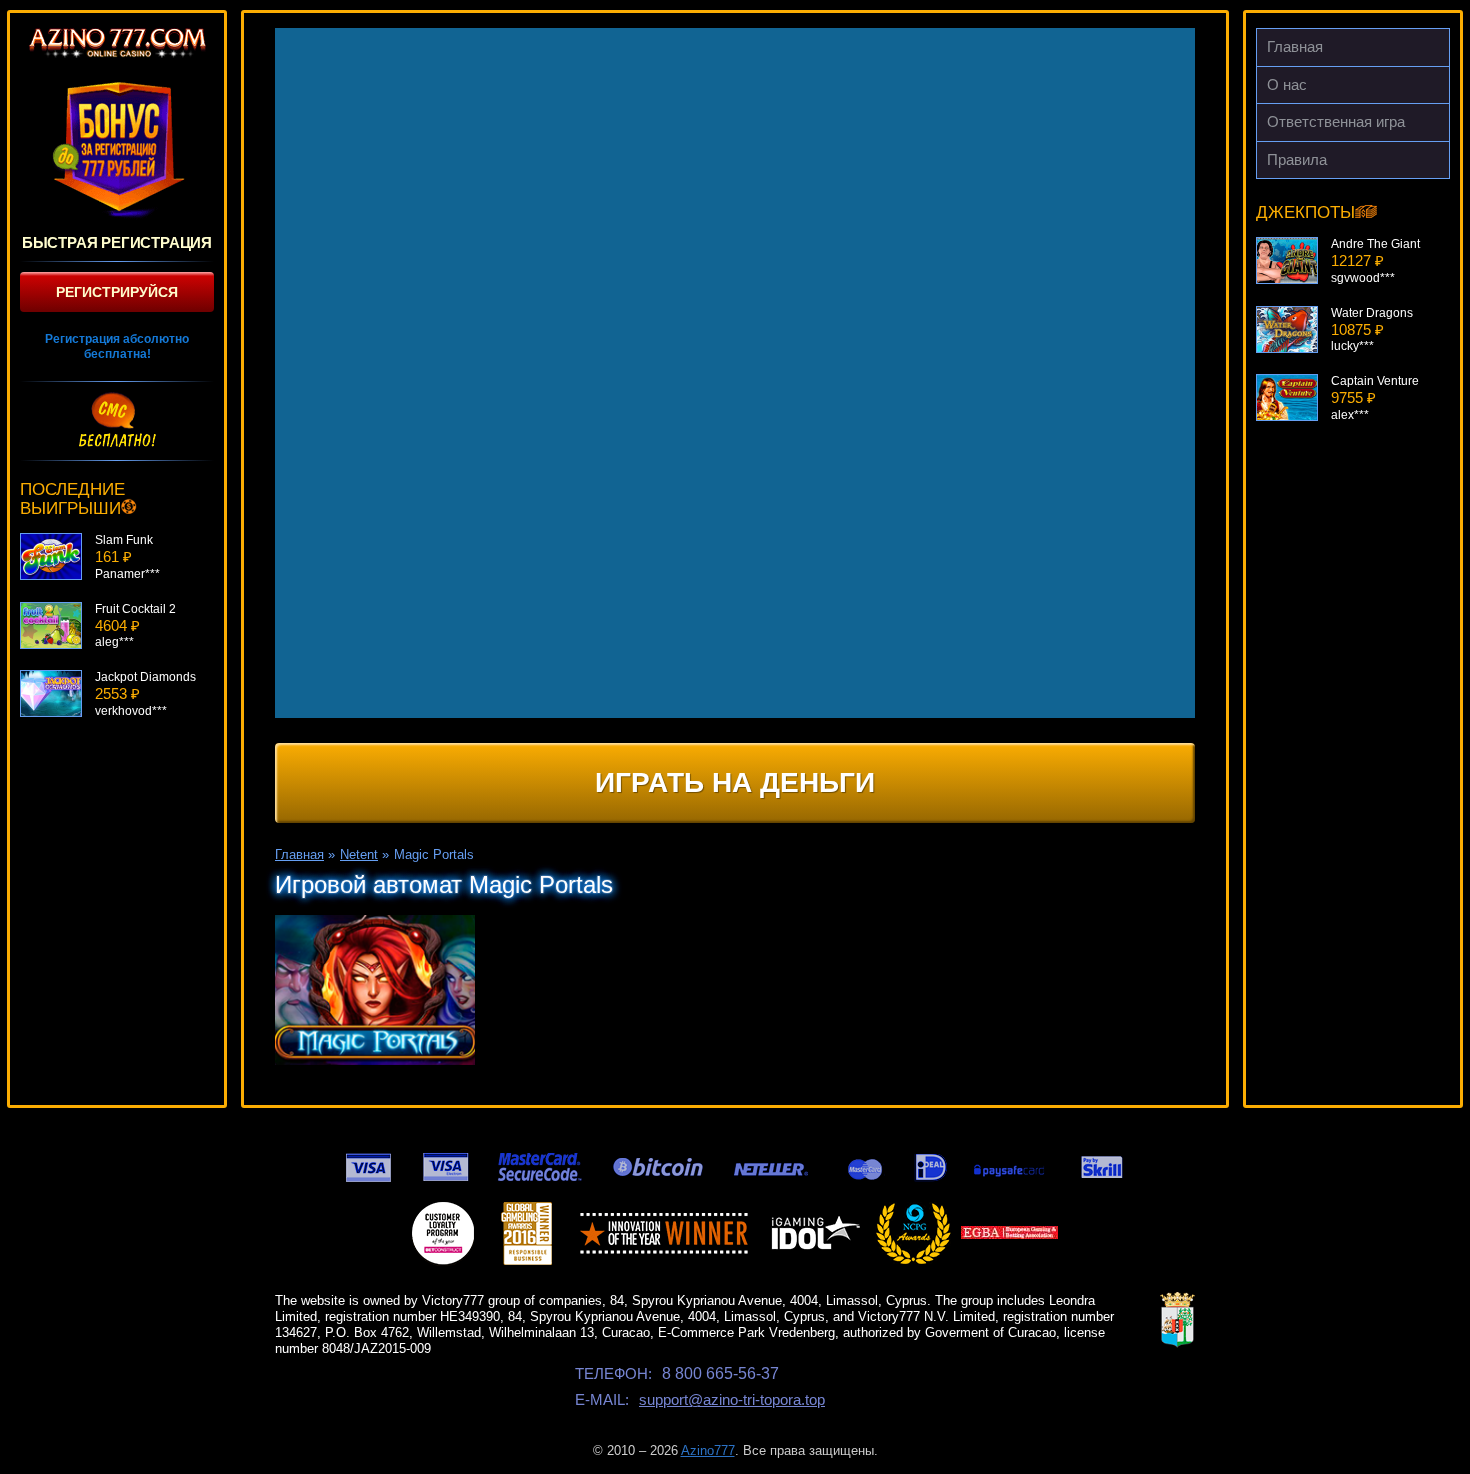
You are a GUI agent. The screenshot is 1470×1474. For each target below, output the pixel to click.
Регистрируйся (117, 292)
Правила (1297, 159)
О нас (1287, 84)
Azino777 (708, 1450)
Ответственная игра (1336, 121)
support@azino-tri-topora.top (732, 1399)
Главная (1295, 46)
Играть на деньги (735, 782)
